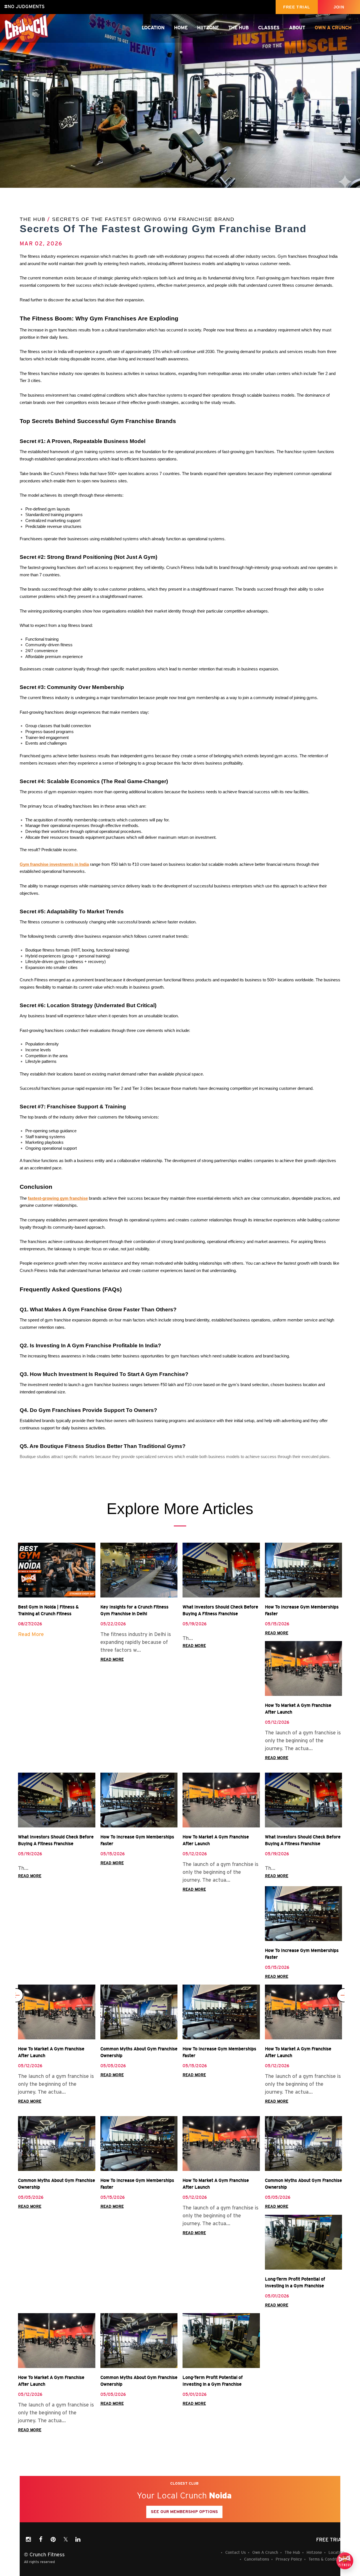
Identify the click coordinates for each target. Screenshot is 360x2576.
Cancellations (257, 2559)
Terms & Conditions (327, 2559)
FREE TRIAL (297, 7)
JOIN (339, 7)
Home (181, 28)
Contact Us (236, 2552)
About (297, 28)
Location (153, 28)
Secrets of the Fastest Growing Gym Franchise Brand (143, 219)
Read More (31, 1634)
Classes (269, 28)
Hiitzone (208, 28)
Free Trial (330, 2540)
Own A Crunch (333, 28)
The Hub (238, 28)
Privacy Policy (289, 2559)
